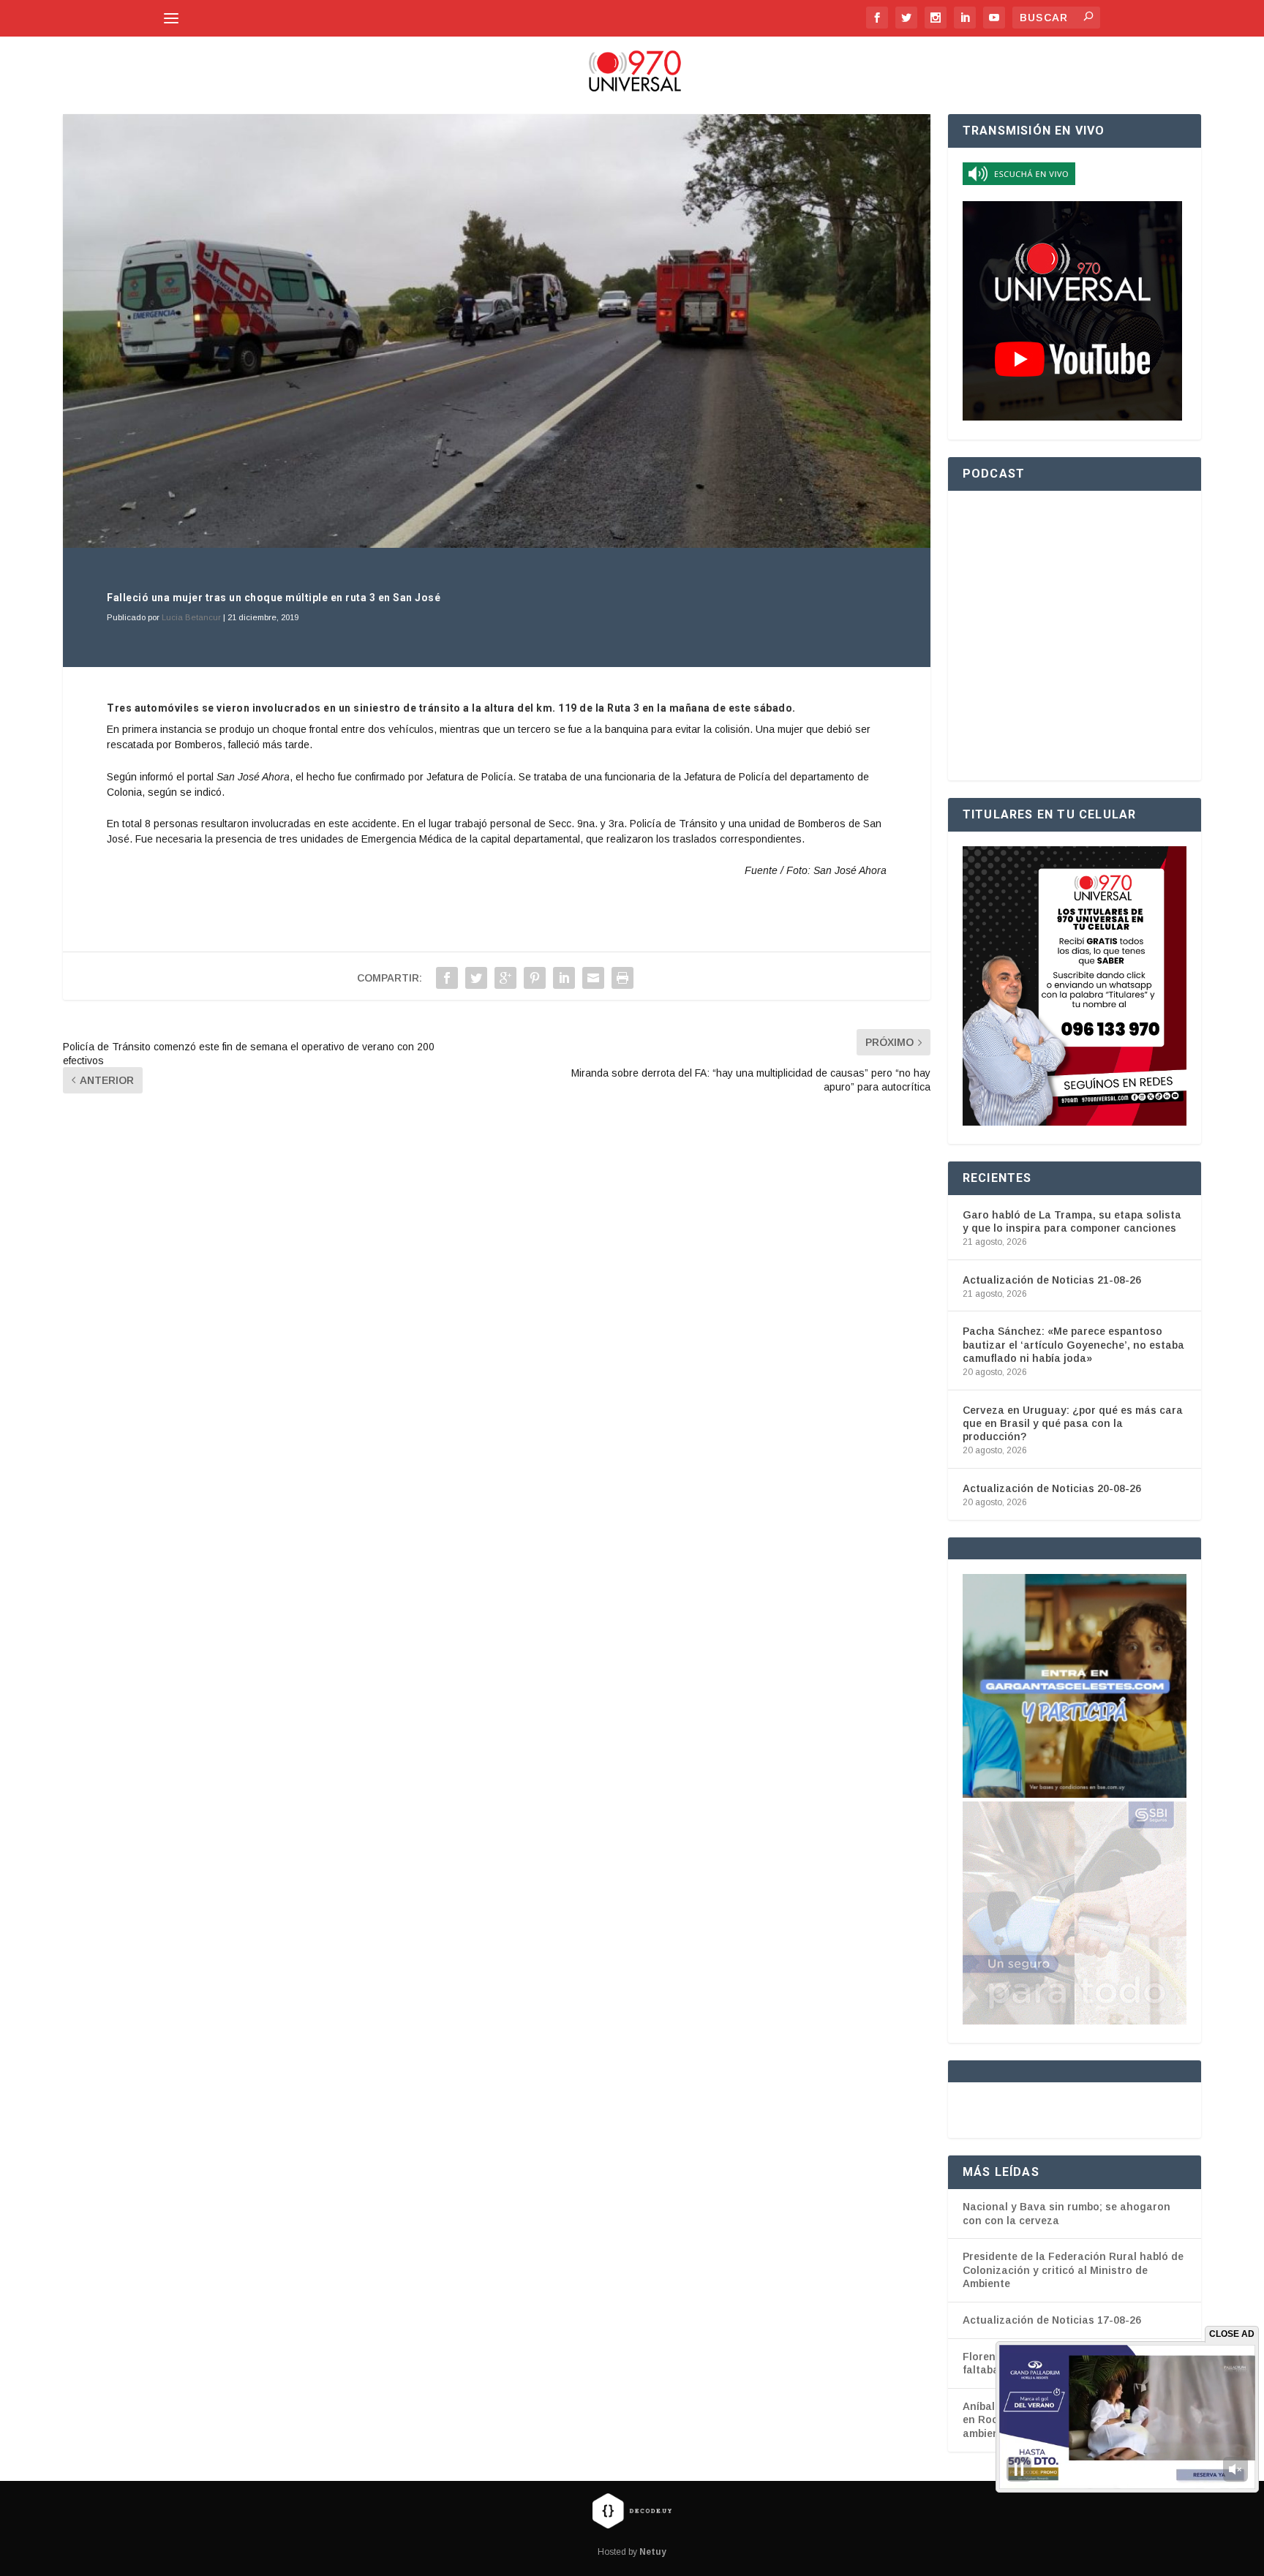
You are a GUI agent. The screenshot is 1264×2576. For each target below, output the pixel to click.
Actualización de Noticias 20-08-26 (1052, 1488)
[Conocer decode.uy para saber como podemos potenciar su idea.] (632, 2510)
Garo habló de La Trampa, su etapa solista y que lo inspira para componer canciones (1072, 1221)
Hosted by (632, 2552)
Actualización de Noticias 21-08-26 (1052, 1280)
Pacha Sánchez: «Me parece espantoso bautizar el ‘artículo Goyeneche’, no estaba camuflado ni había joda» (1073, 1344)
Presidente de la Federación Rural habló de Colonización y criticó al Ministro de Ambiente (1073, 2270)
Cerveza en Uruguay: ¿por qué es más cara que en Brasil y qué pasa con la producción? (1073, 1423)
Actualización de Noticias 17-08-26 (1052, 2320)
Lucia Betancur (191, 617)
